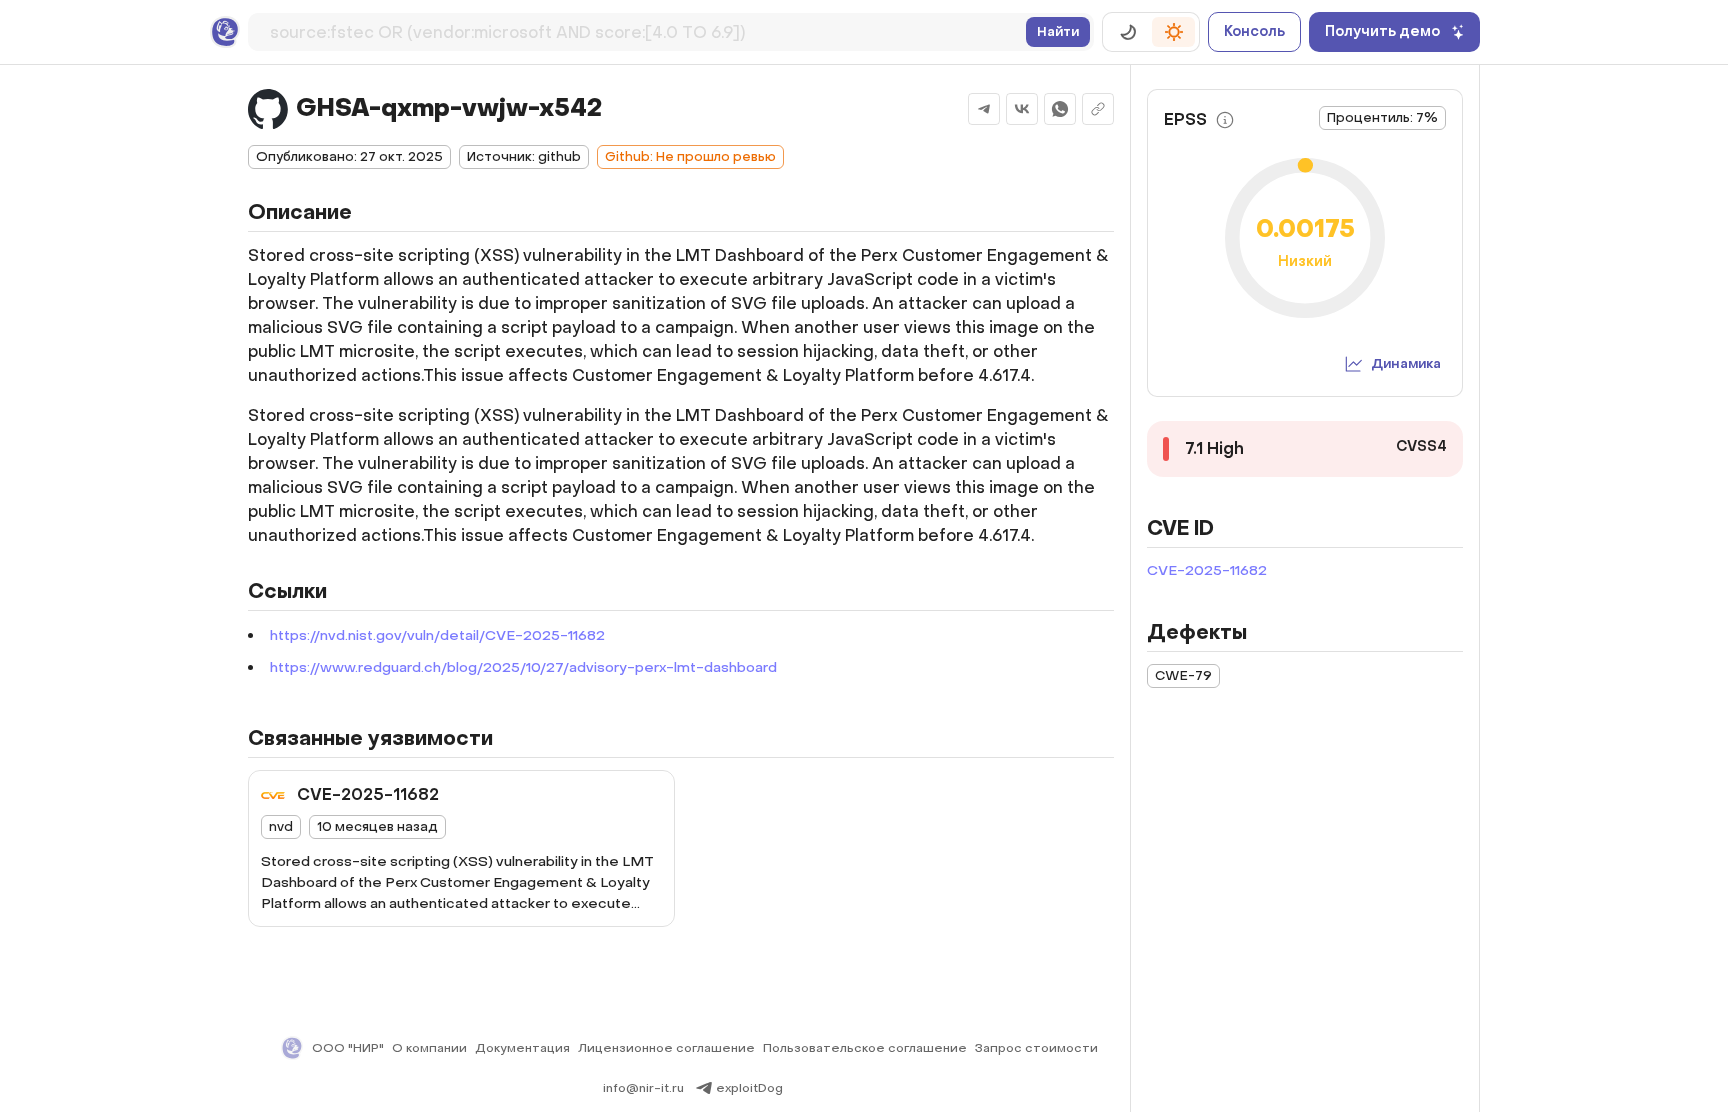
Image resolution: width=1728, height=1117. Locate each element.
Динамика (1406, 363)
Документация (522, 1048)
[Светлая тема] (1173, 32)
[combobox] (644, 29)
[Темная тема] (1128, 32)
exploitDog (749, 1088)
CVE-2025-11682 (1207, 570)
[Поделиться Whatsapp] (1060, 109)
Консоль (1254, 31)
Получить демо (1382, 31)
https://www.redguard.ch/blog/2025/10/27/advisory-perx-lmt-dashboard (523, 667)
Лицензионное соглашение (666, 1048)
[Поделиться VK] (1022, 109)
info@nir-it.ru (643, 1088)
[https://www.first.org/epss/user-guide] (1225, 120)
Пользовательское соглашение (865, 1048)
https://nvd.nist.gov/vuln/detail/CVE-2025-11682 (437, 635)
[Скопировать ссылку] (1098, 109)
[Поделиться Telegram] (984, 109)
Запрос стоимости (1036, 1048)
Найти (1058, 31)
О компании (429, 1048)
